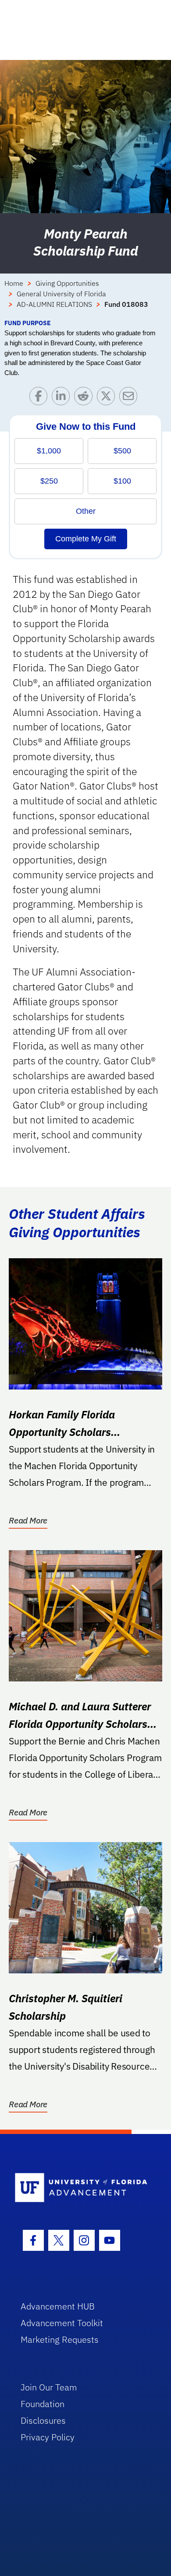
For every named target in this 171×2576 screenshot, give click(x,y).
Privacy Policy (48, 2437)
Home (14, 283)
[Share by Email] (130, 398)
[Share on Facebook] (41, 398)
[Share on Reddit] (85, 398)
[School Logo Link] (81, 2188)
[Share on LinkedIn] (63, 398)
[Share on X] (108, 398)
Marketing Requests (60, 2339)
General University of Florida (61, 294)
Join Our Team (49, 2387)
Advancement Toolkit (62, 2323)
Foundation (43, 2404)
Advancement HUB (58, 2306)
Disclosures (43, 2420)
